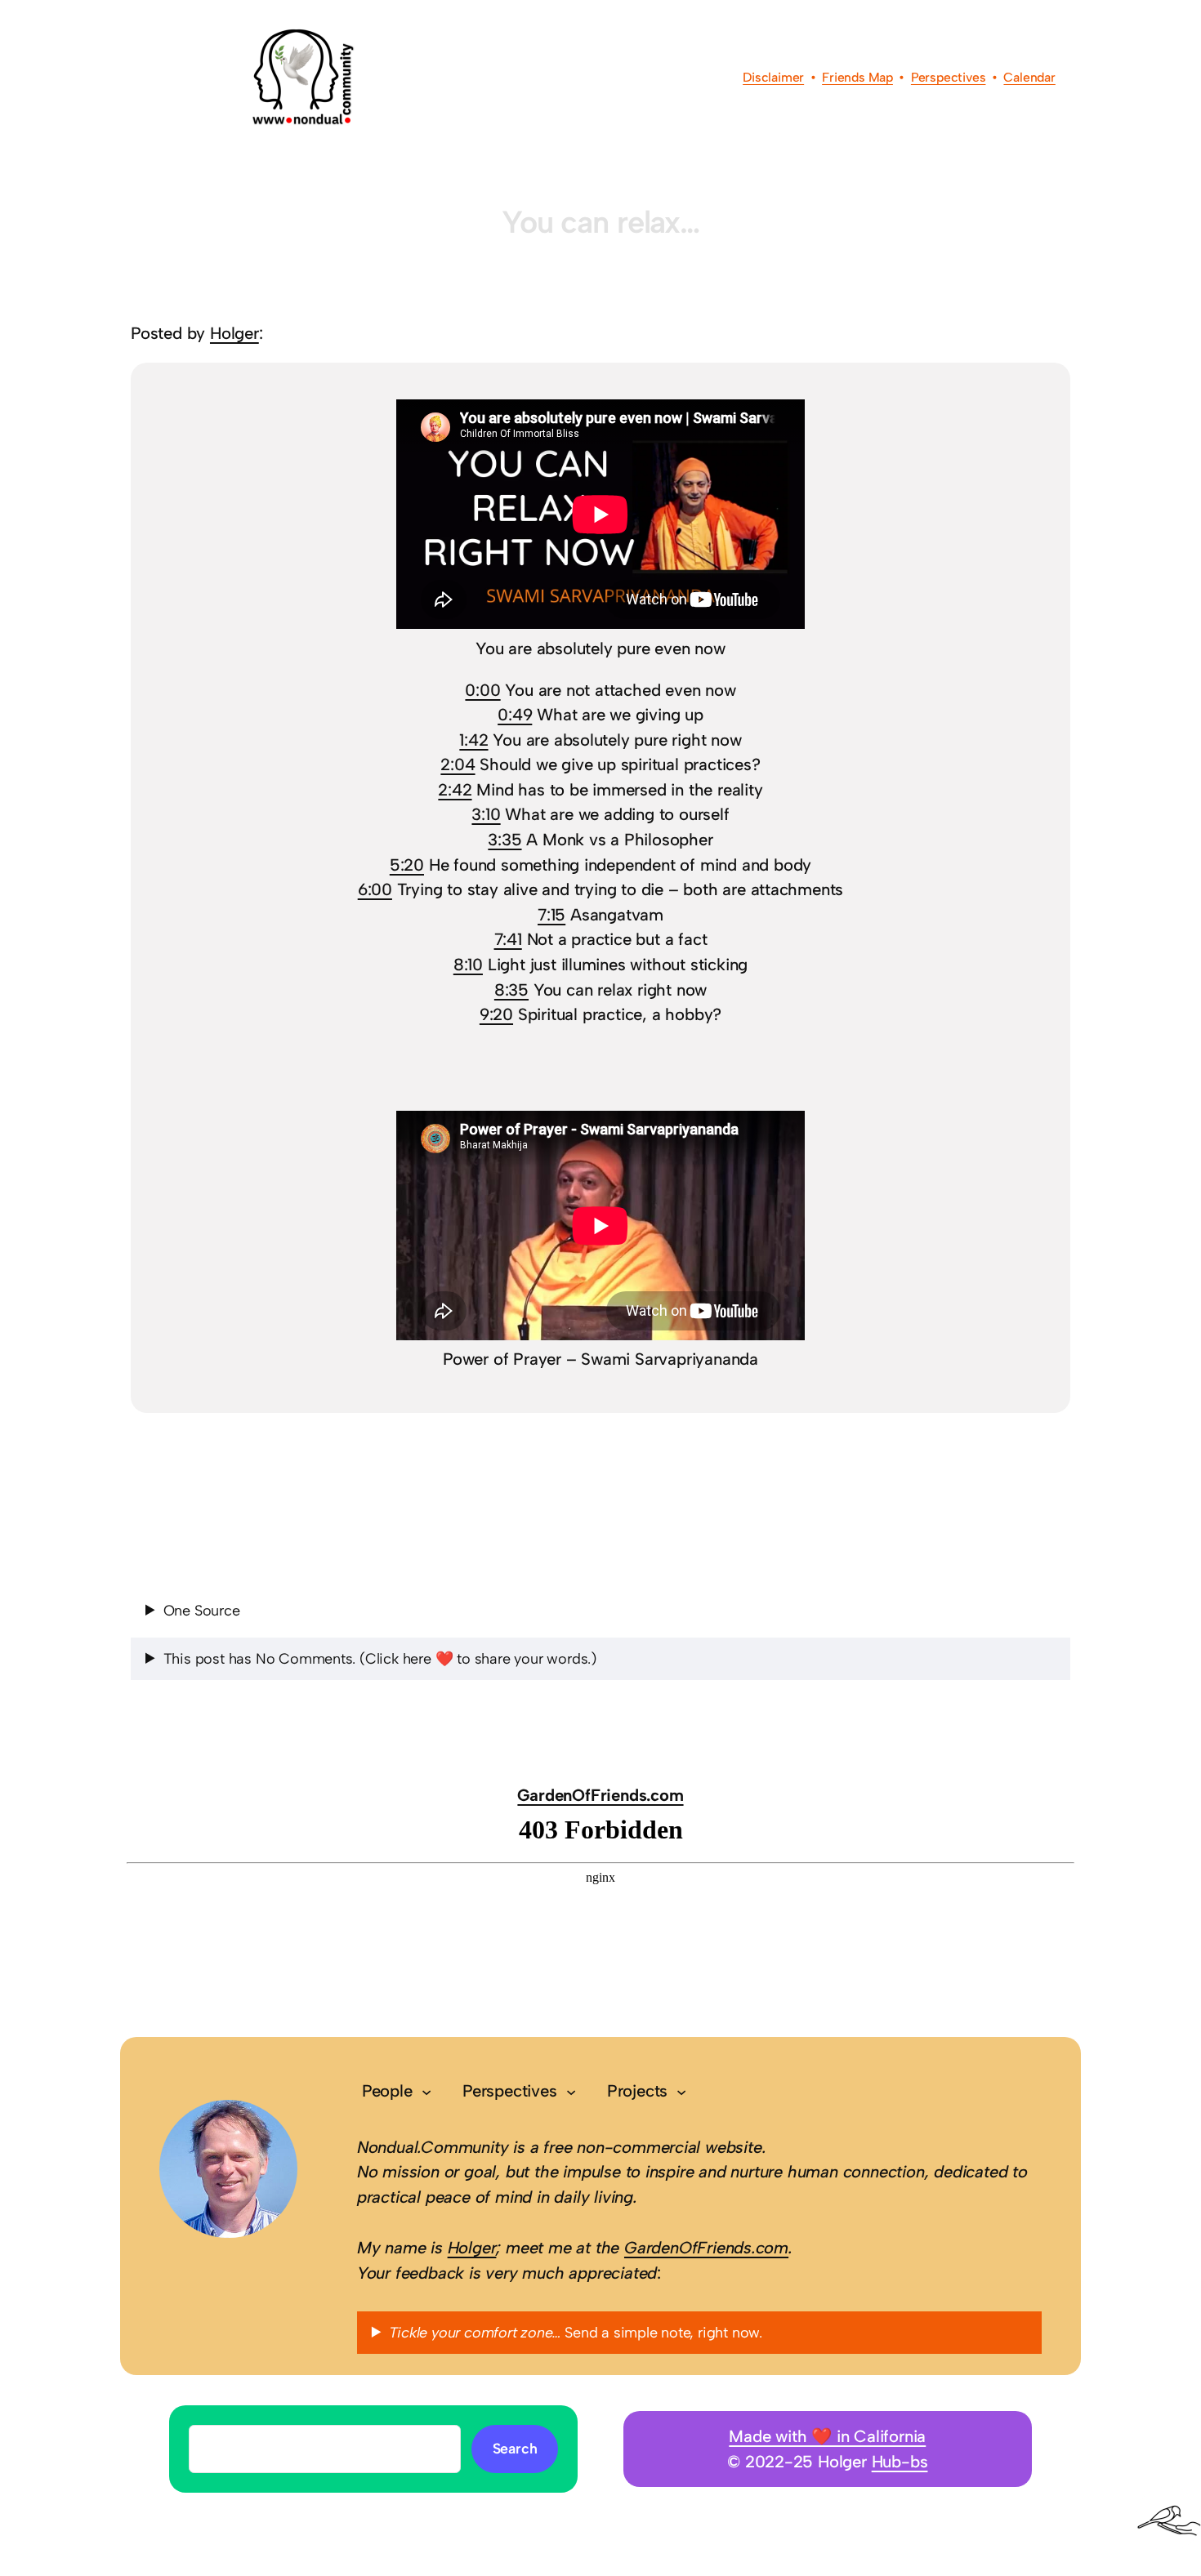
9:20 (496, 1014)
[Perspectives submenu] (571, 2091)
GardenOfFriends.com (600, 1795)
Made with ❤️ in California (827, 2436)
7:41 (508, 939)
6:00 (375, 889)
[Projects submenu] (681, 2091)
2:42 (455, 790)
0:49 (515, 715)
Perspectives (949, 77)
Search (515, 2448)
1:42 (473, 740)
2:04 (458, 764)
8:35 (511, 990)
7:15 (551, 915)
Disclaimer (773, 77)
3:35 (505, 840)
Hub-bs (900, 2462)
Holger (234, 333)
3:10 (486, 814)
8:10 (468, 965)
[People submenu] (426, 2091)
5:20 (407, 865)
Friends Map (857, 77)
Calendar (1029, 77)
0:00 (482, 690)
